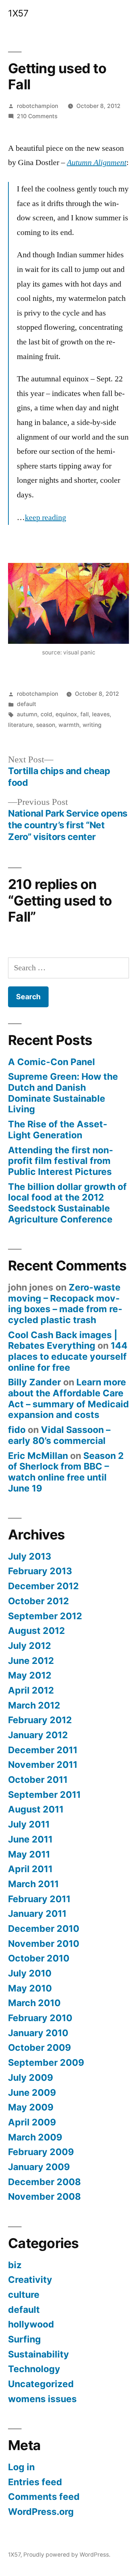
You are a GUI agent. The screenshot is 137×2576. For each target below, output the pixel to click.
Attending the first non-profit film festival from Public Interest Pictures (61, 1161)
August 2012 (37, 1631)
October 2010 (39, 1958)
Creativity (30, 2280)
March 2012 (34, 1705)
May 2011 (29, 1854)
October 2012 (39, 1601)
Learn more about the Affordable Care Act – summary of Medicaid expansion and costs (68, 1398)
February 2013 (40, 1571)
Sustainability (39, 2354)
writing (92, 725)
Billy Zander (35, 1382)
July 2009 (31, 2077)
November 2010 (44, 1944)
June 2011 (30, 1839)
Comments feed (44, 2497)
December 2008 (44, 2182)
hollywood (31, 2324)
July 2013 (30, 1556)
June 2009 (32, 2092)
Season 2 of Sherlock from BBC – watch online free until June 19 (66, 1472)
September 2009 (46, 2062)
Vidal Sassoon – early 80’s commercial (59, 1435)
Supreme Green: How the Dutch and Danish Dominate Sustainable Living (63, 1093)
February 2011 (39, 1899)
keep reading (45, 518)
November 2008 (44, 2196)
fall (85, 714)
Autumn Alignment (97, 163)
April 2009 (32, 2122)
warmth (69, 725)
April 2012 (31, 1690)
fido (17, 1430)
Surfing (24, 2339)
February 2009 (41, 2152)
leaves (101, 714)
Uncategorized (41, 2384)
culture (24, 2295)
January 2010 (38, 2033)
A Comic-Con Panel (52, 1062)
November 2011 (43, 1765)
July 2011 (29, 1824)
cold (46, 714)
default (26, 704)
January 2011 (37, 1914)
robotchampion (37, 106)
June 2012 (31, 1661)
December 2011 (43, 1750)
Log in (21, 2467)
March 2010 (34, 2003)
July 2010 (30, 1973)
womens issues (42, 2399)
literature (20, 725)
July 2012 (30, 1646)
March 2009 (35, 2137)
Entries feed (35, 2482)
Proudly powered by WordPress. (67, 2555)
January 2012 (38, 1735)
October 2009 (39, 2047)
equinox (66, 714)
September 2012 (45, 1616)
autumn (27, 714)
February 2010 (40, 2018)
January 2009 (39, 2167)
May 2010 (30, 1988)
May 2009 (31, 2107)
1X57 (18, 13)
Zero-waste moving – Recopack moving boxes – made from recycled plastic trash (65, 1304)
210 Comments (37, 116)
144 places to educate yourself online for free (68, 1356)
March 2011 (33, 1884)
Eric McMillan (38, 1456)
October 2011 (38, 1780)
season (46, 725)
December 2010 (44, 1929)
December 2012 (43, 1586)
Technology (34, 2369)
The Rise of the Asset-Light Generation (58, 1130)
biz (15, 2265)
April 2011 (30, 1869)
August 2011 (36, 1809)
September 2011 (44, 1795)
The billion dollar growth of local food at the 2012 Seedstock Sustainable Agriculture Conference (67, 1203)
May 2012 (30, 1675)
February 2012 (40, 1720)
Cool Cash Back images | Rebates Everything (63, 1340)
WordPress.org (41, 2512)
